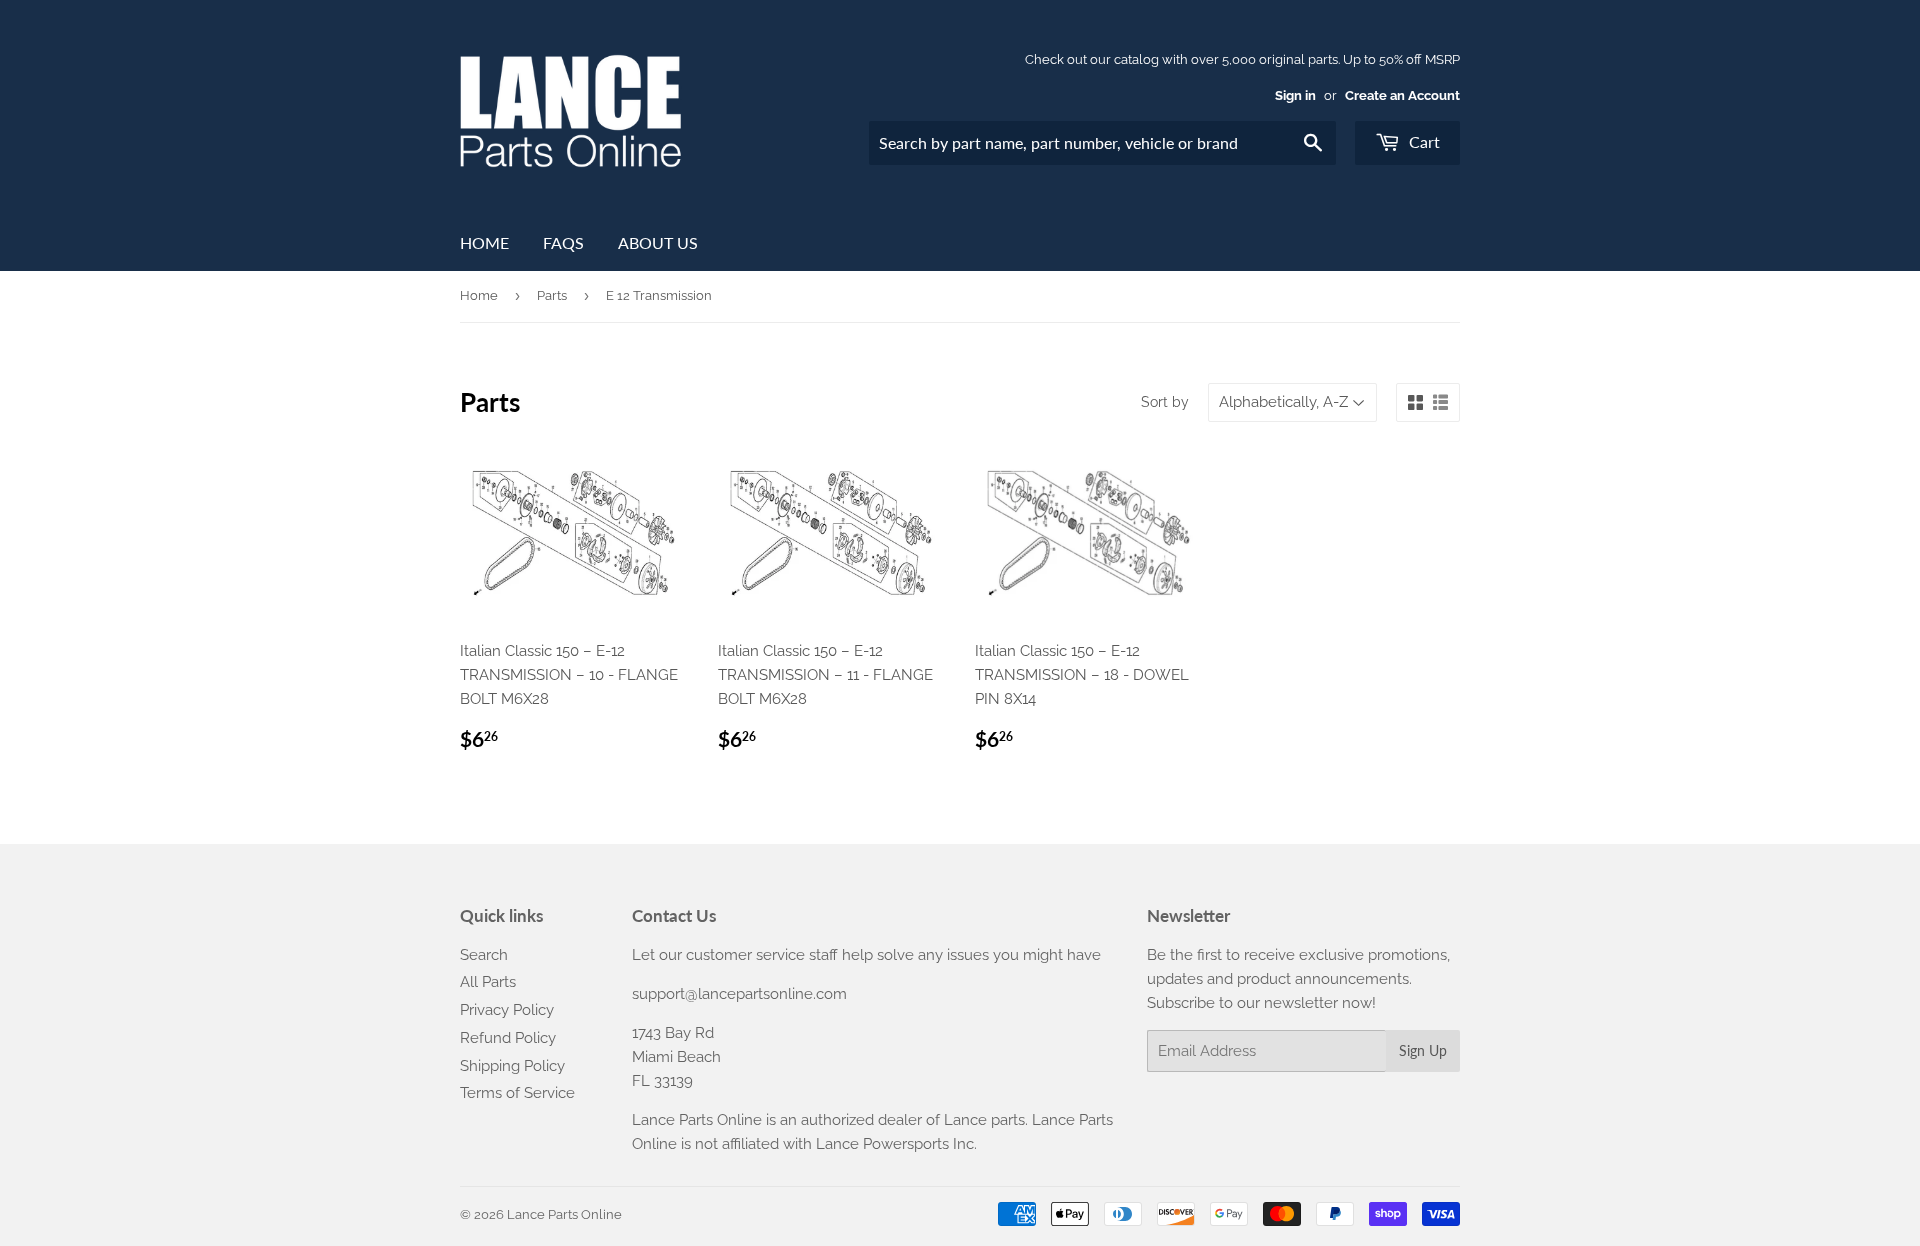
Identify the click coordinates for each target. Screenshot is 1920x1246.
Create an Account (1402, 95)
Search (484, 955)
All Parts (488, 982)
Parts (552, 295)
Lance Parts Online (564, 1214)
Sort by (1165, 402)
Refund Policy (508, 1038)
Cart (1422, 141)
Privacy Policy (507, 1010)
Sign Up (1423, 1050)
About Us (658, 242)
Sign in (1295, 95)
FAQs (563, 242)
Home (484, 242)
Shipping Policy (512, 1066)
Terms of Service (517, 1093)
